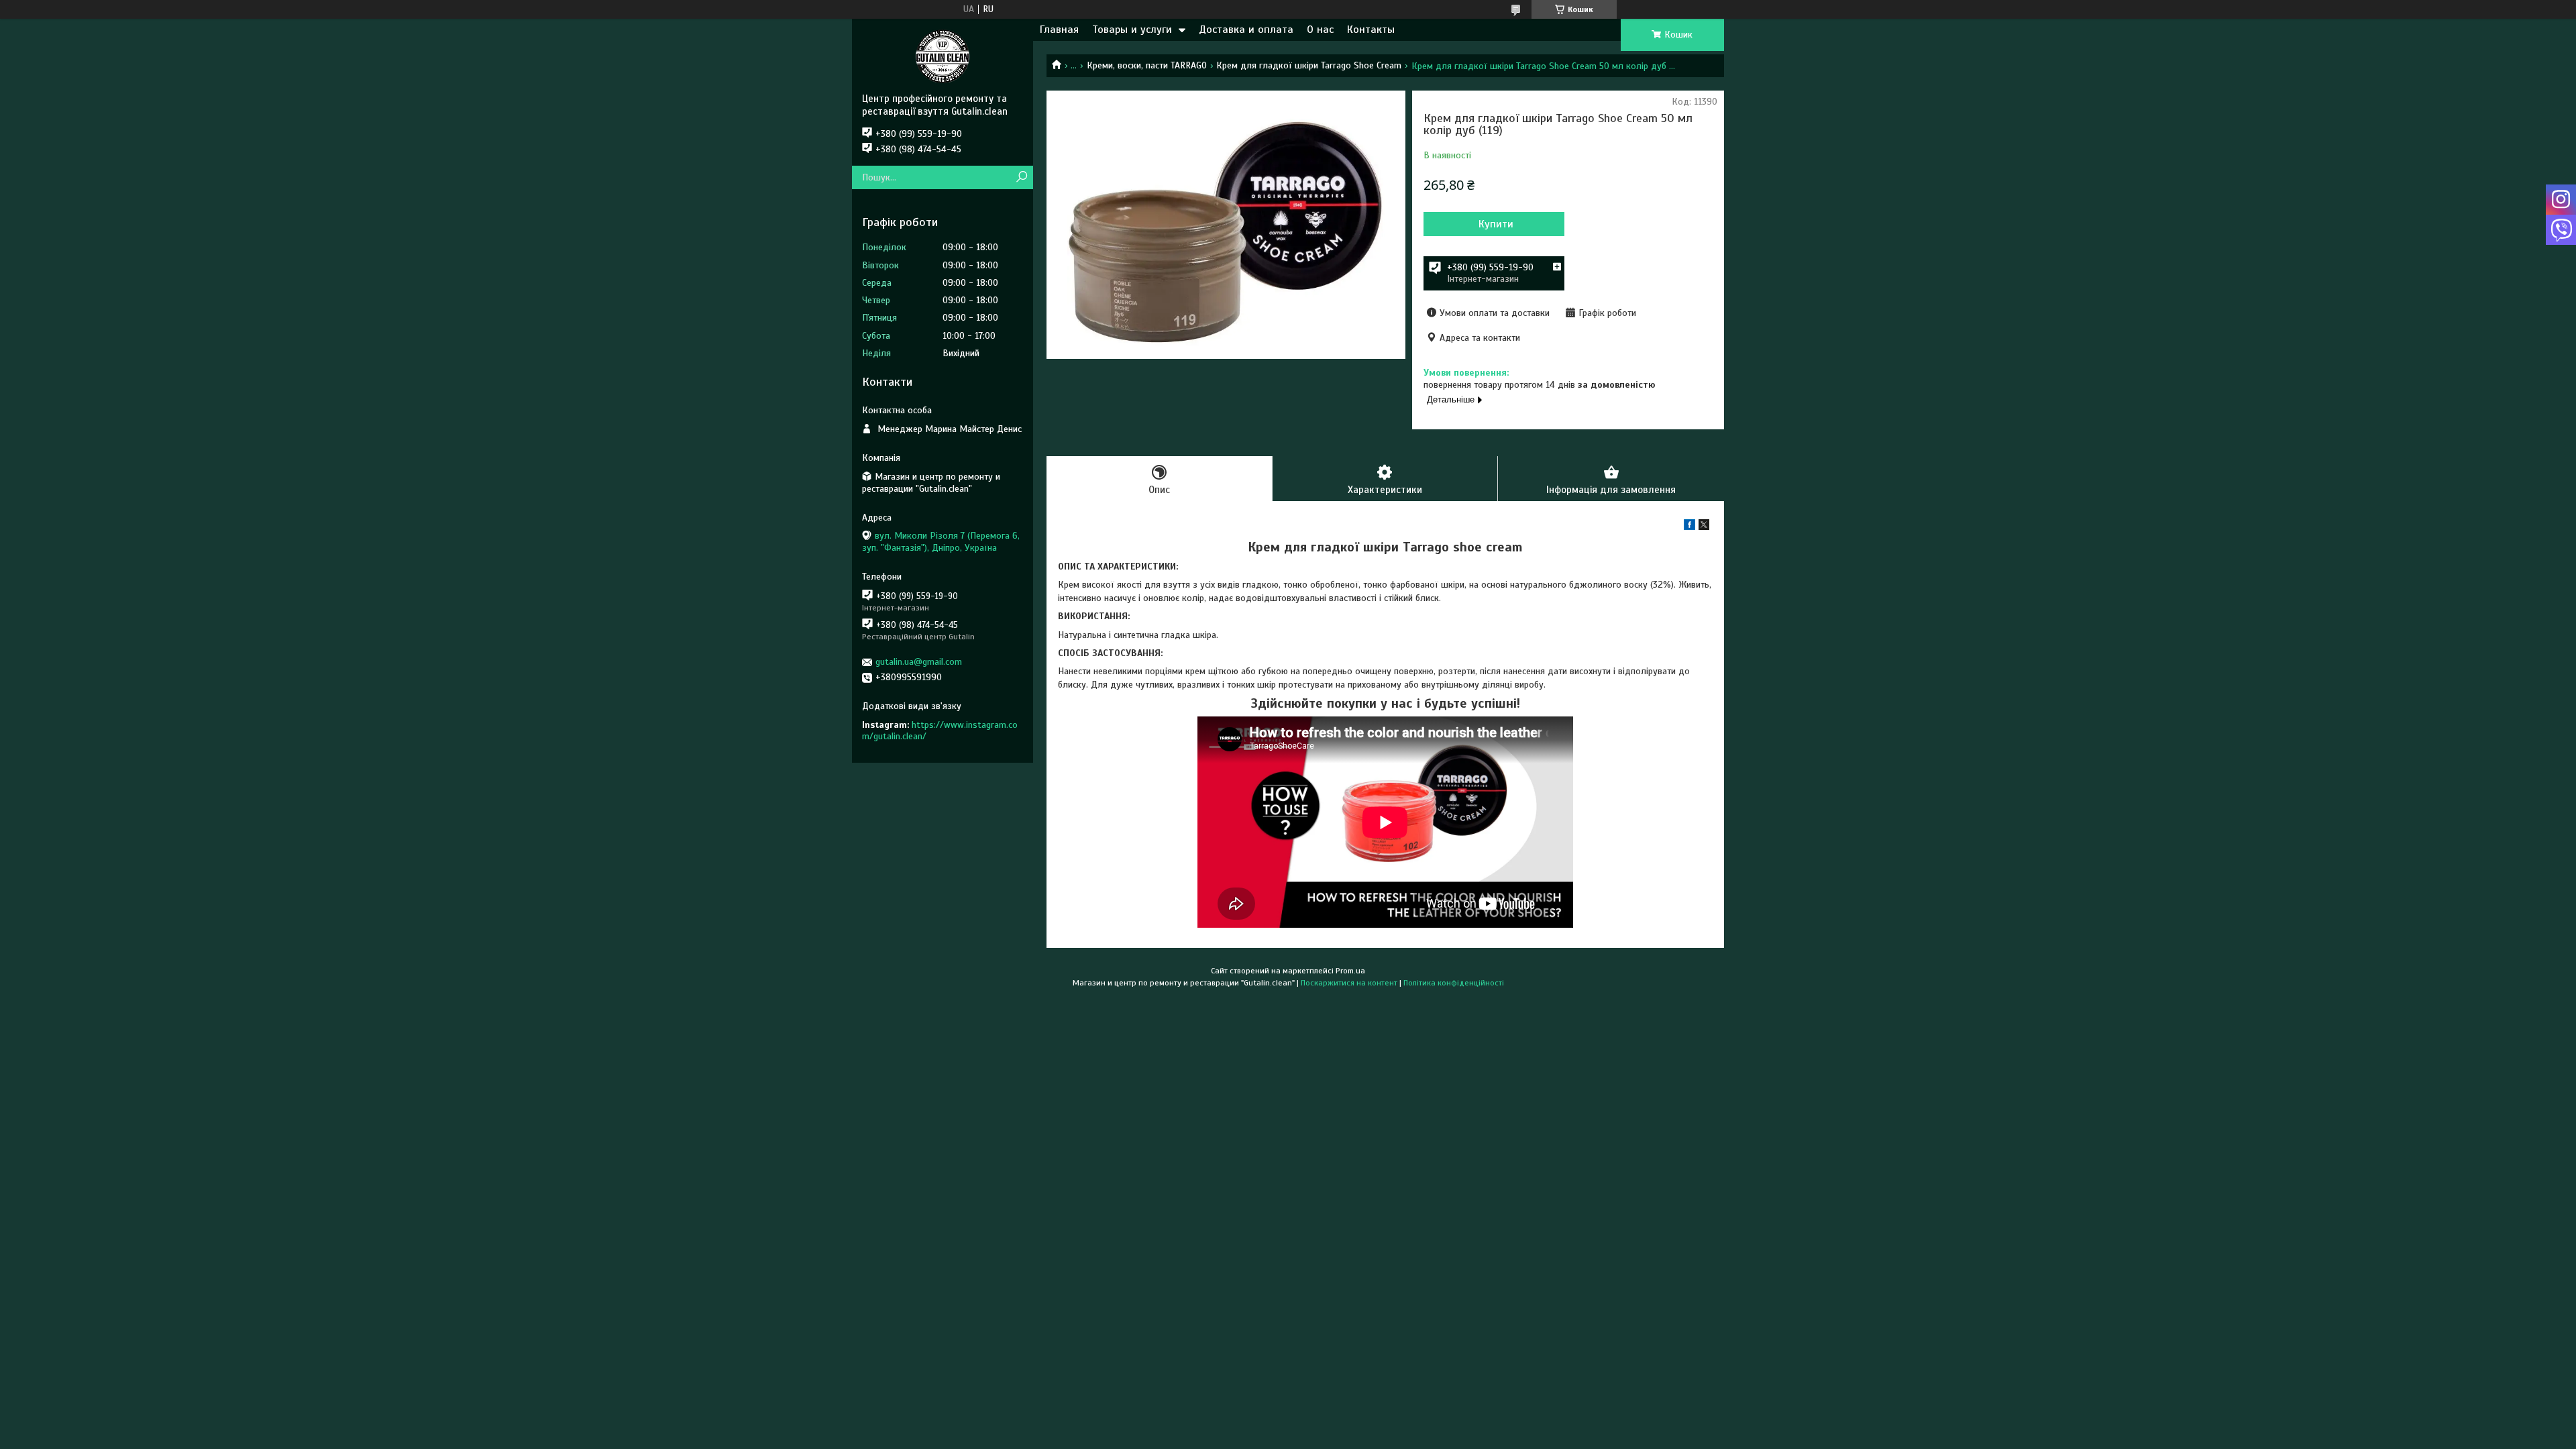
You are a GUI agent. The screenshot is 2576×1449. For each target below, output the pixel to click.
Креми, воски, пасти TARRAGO (1147, 65)
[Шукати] (1021, 177)
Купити (1496, 224)
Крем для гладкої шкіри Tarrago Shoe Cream (1309, 65)
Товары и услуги (1132, 30)
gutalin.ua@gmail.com (919, 662)
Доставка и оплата (1246, 30)
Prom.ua (1350, 971)
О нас (1320, 30)
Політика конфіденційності (1454, 983)
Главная (1059, 30)
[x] (1704, 527)
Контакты (1371, 30)
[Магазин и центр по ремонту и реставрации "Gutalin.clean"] (943, 56)
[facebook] (1689, 527)
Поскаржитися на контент (1349, 983)
